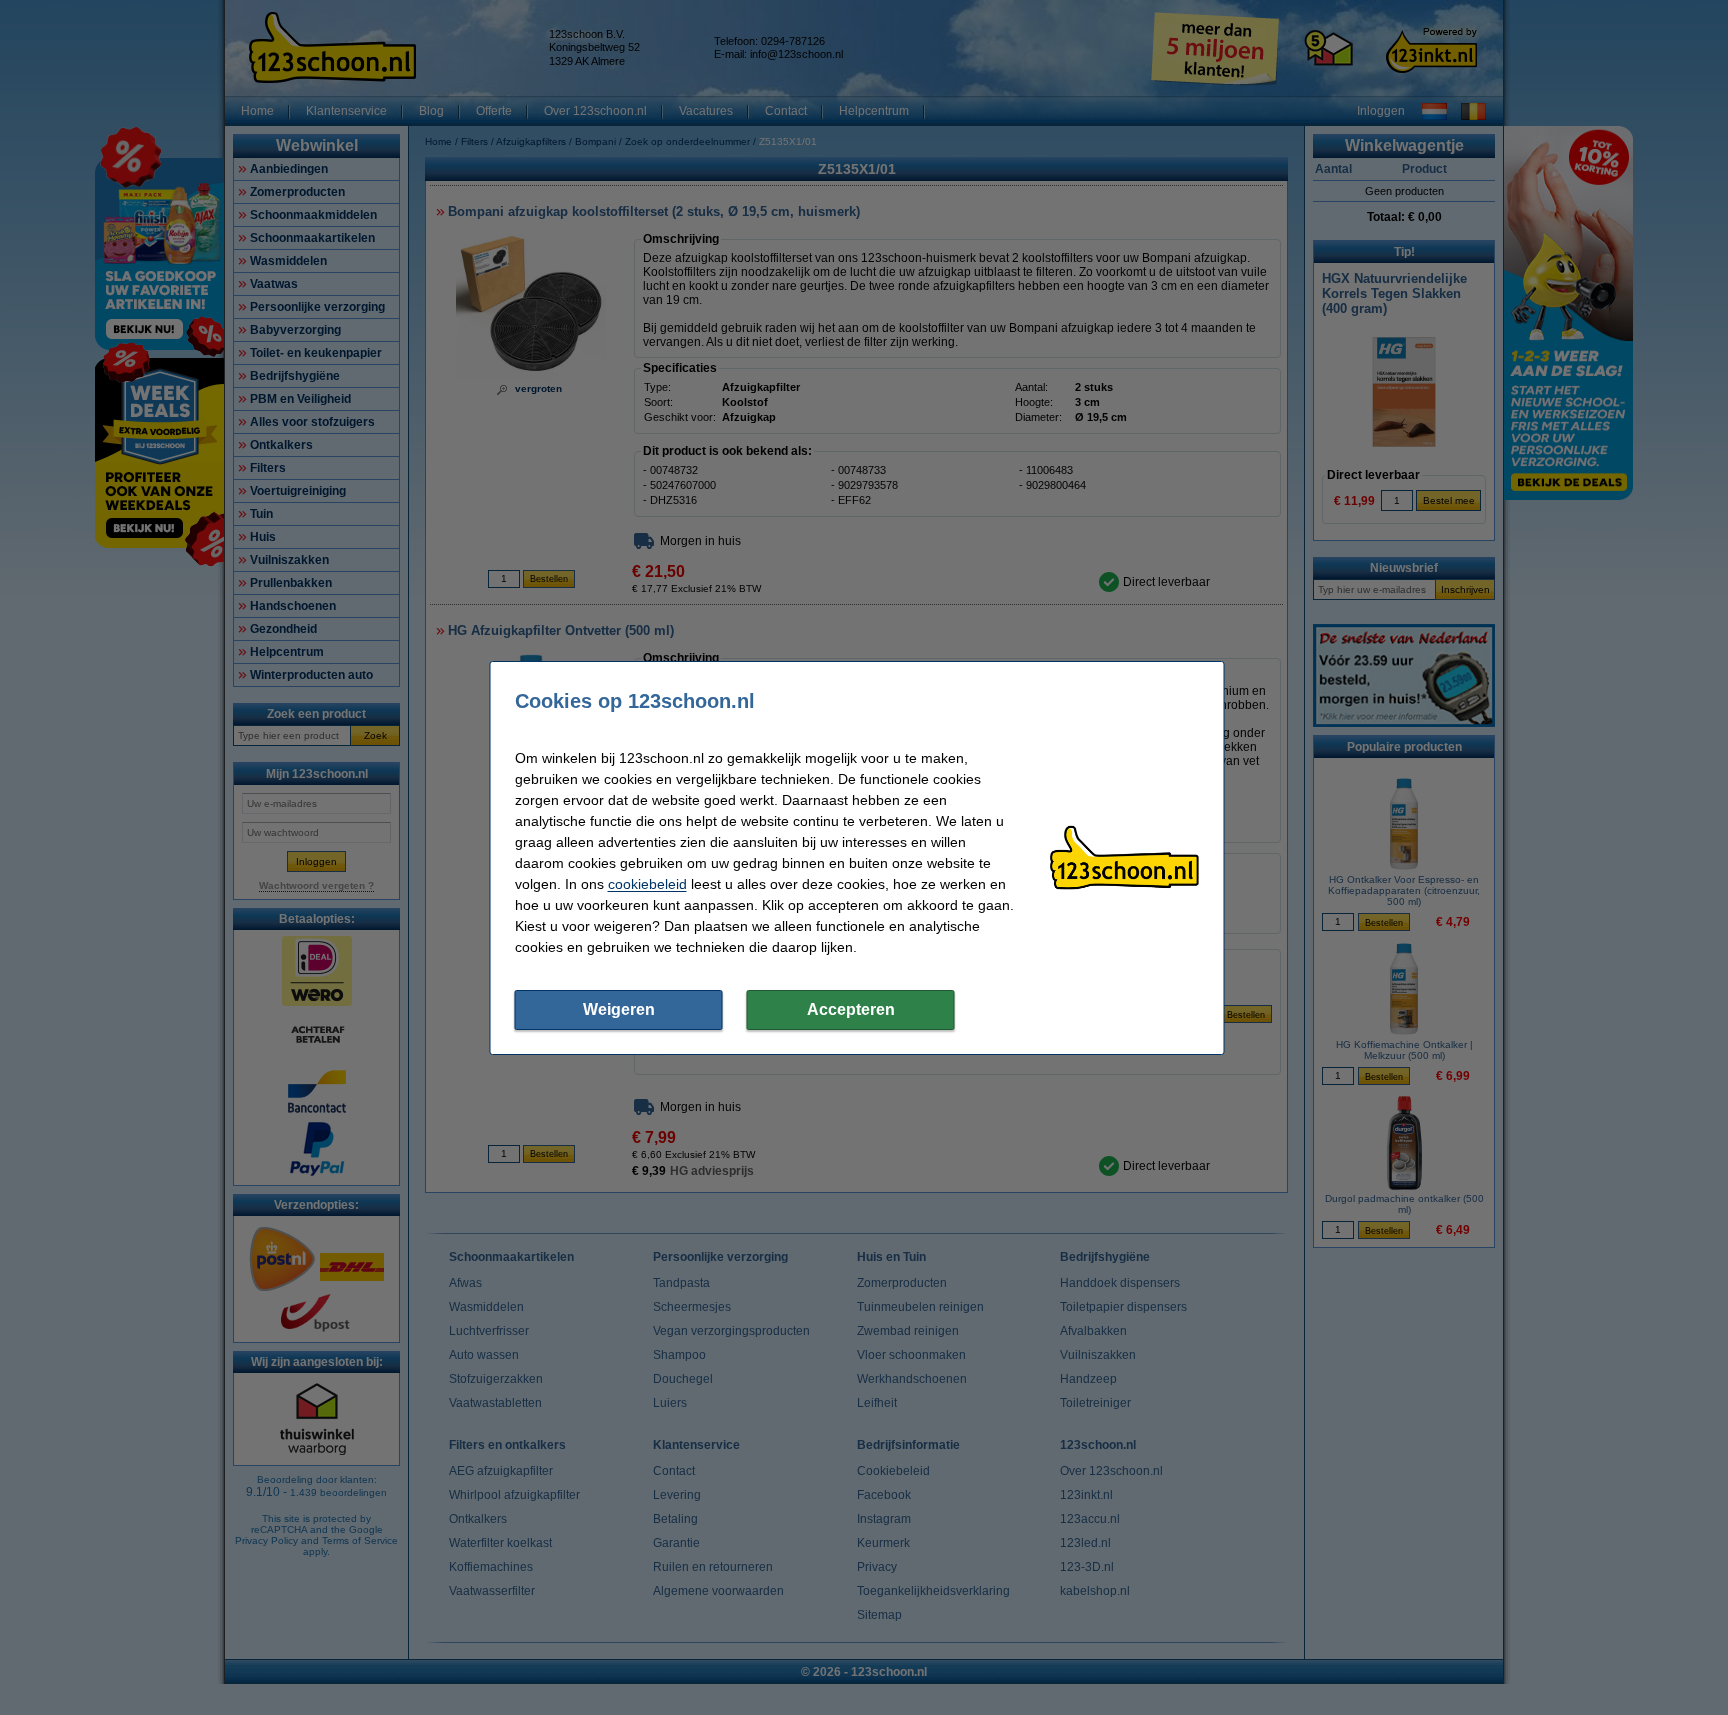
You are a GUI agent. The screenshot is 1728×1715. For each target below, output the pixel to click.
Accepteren (851, 1009)
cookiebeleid (647, 884)
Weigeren (619, 1009)
